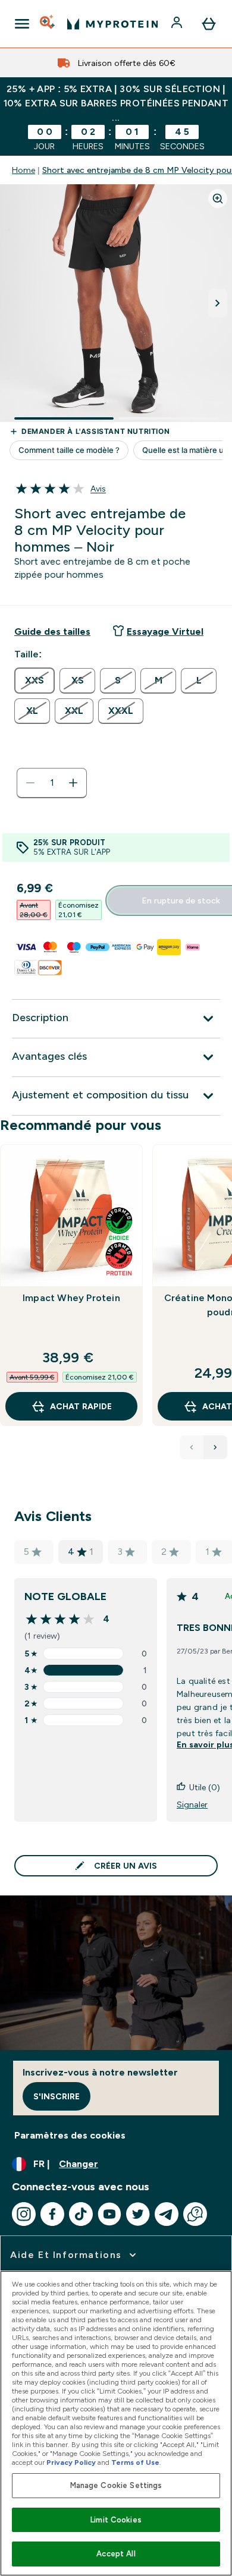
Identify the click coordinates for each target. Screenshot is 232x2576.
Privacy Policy (71, 2462)
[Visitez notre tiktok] (81, 2214)
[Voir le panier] (209, 24)
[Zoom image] (218, 199)
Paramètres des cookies (70, 2135)
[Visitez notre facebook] (52, 2214)
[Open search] (48, 24)
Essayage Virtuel (165, 632)
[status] (52, 783)
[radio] (35, 681)
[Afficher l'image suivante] (218, 303)
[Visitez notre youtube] (109, 2214)
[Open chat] (195, 2214)
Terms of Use (135, 2462)
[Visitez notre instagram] (24, 2214)
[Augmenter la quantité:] (73, 783)
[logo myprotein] (112, 24)
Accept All (116, 2554)
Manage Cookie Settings (116, 2485)
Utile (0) (205, 1787)
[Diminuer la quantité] (30, 783)
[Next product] (215, 1447)
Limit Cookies (116, 2520)
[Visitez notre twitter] (138, 2214)
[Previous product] (192, 1447)
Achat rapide (81, 1406)
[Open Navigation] (22, 24)
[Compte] (178, 24)
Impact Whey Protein (71, 1298)
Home (23, 170)
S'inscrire (57, 2096)
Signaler (192, 1805)
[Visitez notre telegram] (167, 2214)
